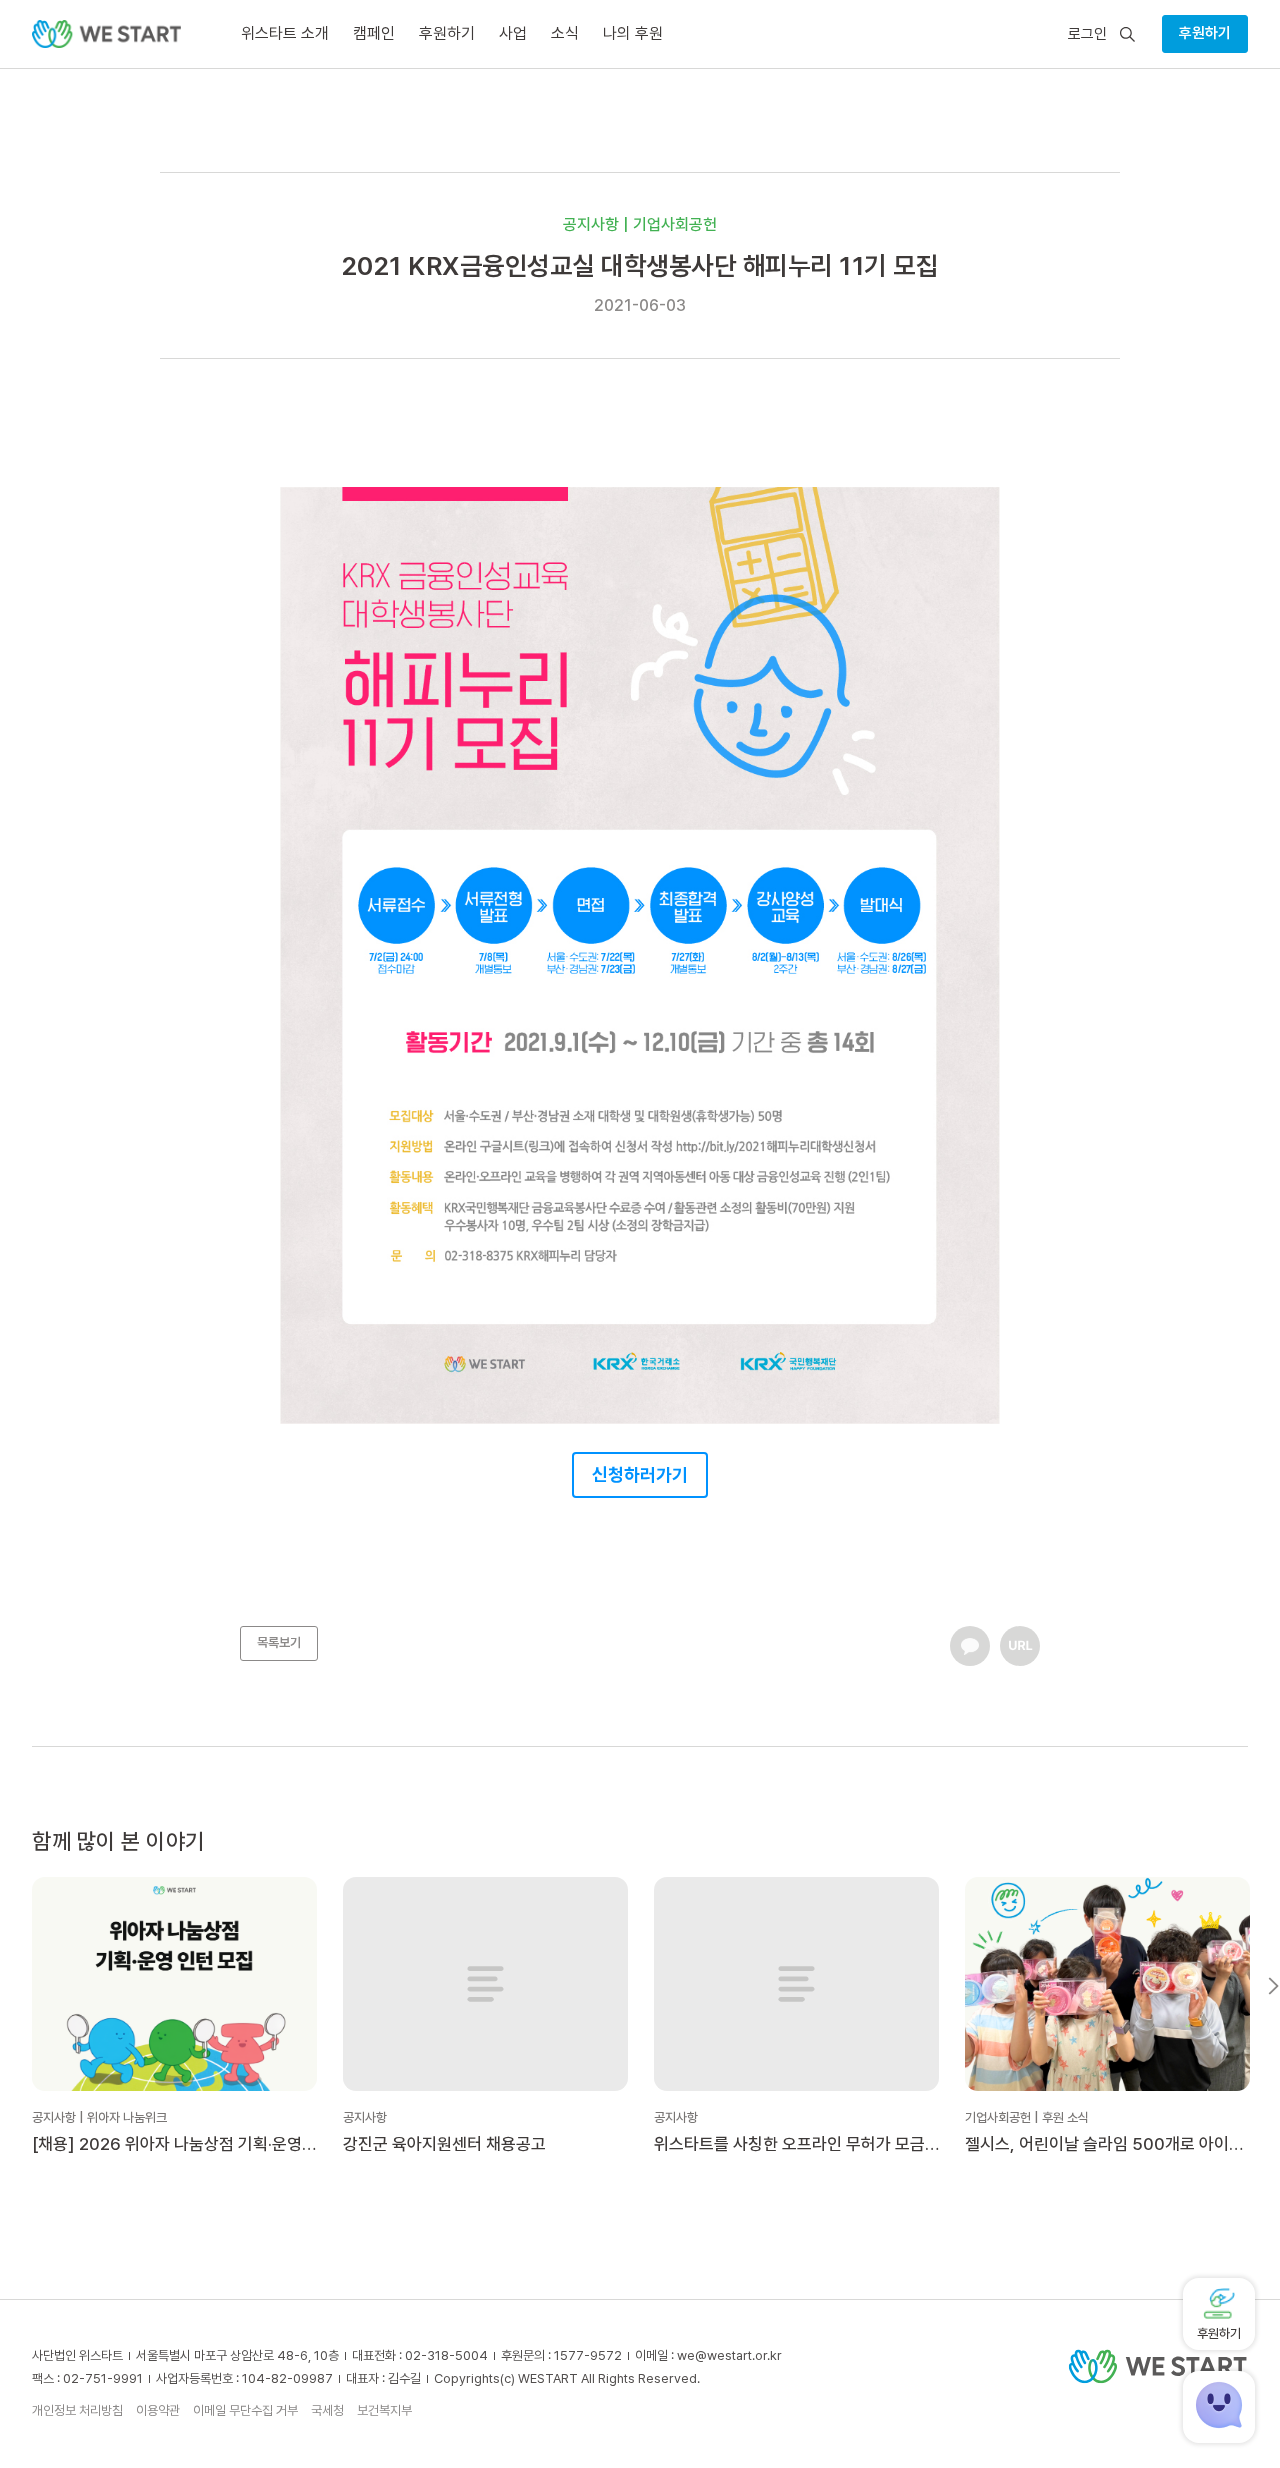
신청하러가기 (640, 1474)
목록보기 (279, 1642)
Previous (6, 1986)
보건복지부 (384, 2410)
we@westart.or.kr (729, 2355)
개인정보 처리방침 (77, 2410)
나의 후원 (633, 33)
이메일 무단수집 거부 (245, 2410)
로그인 (1087, 34)
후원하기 (1205, 33)
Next (1273, 1986)
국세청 (327, 2410)
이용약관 (158, 2410)
